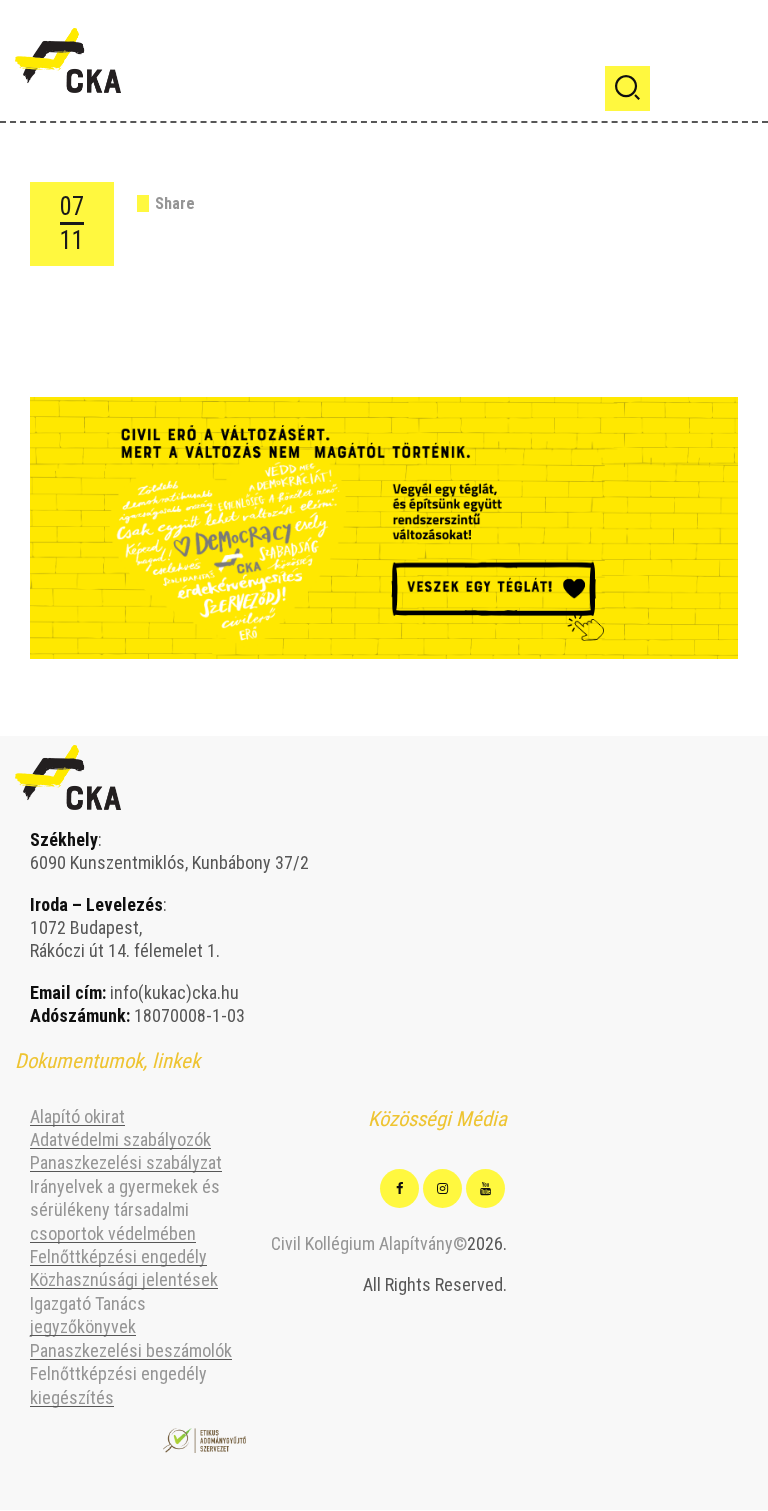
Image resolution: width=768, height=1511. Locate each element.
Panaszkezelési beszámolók (131, 1350)
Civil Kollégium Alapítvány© (369, 1243)
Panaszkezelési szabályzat (126, 1162)
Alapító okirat (77, 1116)
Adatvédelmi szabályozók (120, 1139)
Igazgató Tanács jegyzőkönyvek (88, 1315)
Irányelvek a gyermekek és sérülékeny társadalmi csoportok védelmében (125, 1210)
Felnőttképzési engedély (118, 1256)
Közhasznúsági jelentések (124, 1279)
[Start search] (627, 88)
